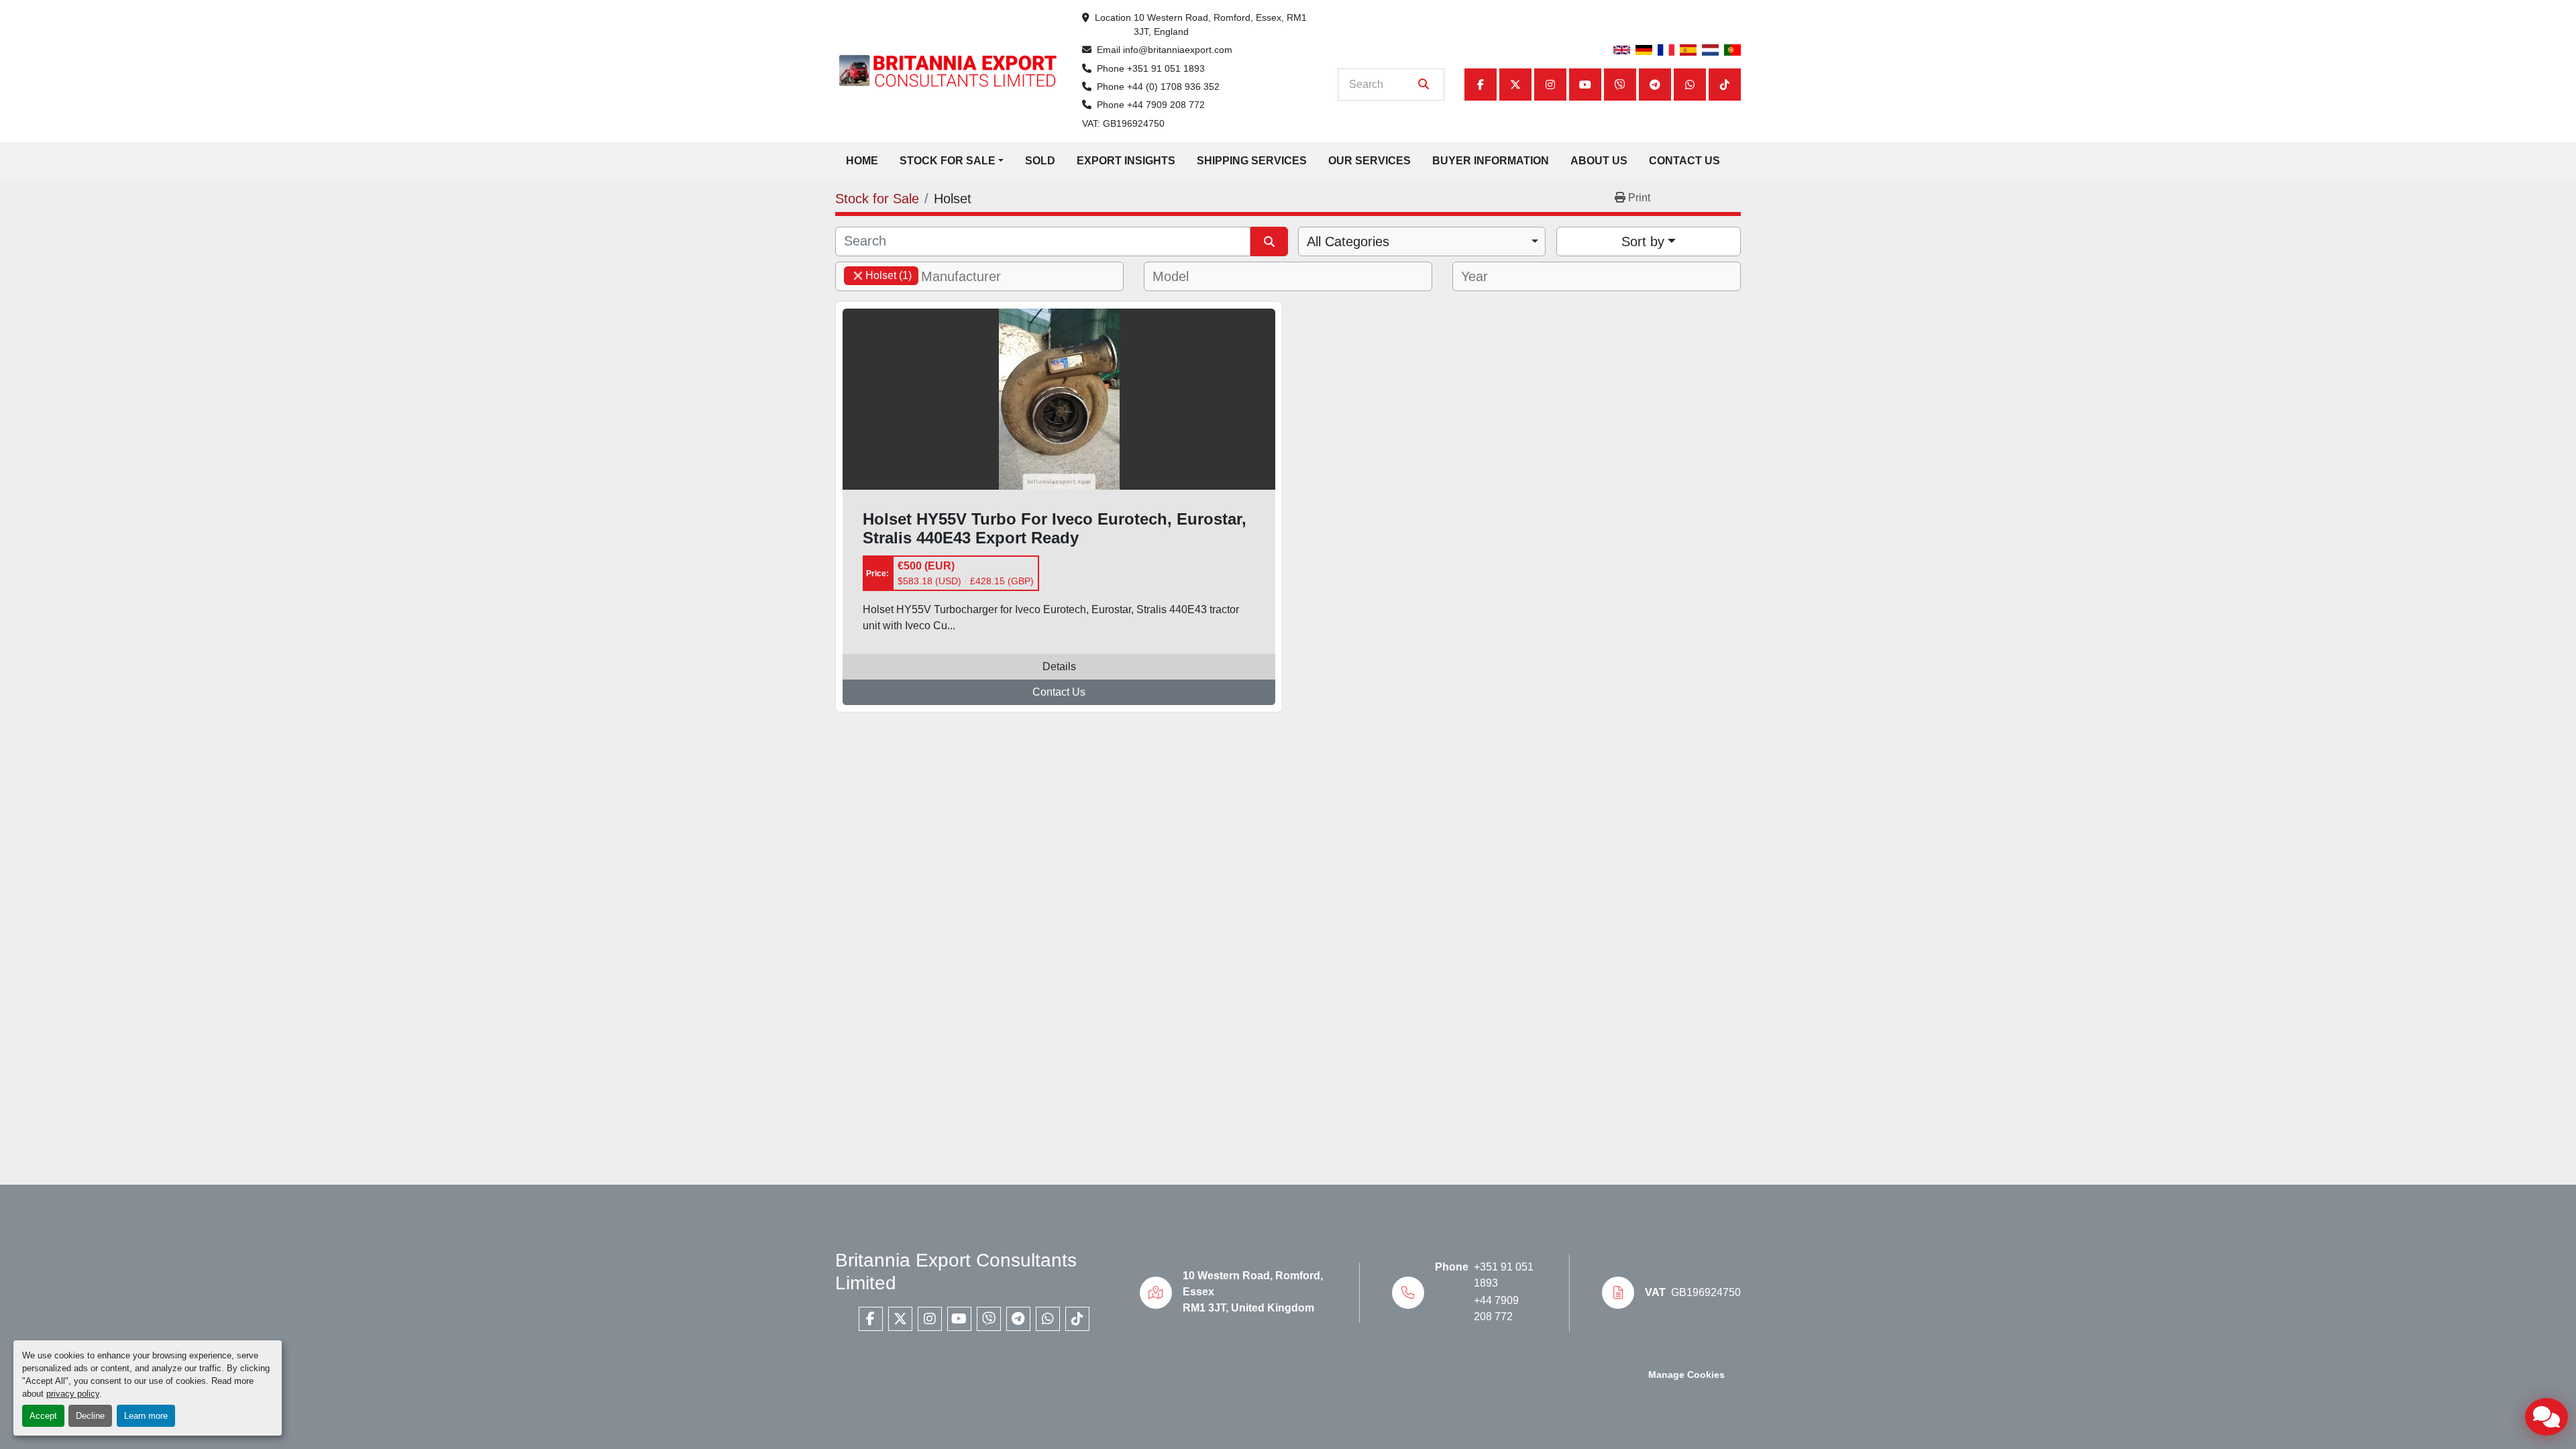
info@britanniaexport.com (1178, 50)
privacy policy (73, 1394)
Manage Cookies (1686, 1375)
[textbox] (969, 276)
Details (1059, 666)
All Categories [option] (1348, 241)
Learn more (146, 1416)
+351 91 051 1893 (1166, 68)
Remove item (858, 276)
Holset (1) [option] (878, 275)
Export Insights (1126, 161)
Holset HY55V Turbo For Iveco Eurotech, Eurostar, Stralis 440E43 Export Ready (1055, 529)
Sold (1040, 161)
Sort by (1643, 241)
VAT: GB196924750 (1123, 123)
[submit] (1424, 85)
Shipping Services (1252, 161)
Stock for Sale (948, 161)
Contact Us (1684, 161)
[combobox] (1422, 241)
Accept (43, 1416)
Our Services (1370, 161)
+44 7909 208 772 (1166, 105)
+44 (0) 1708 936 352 (1173, 87)
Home (862, 161)
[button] (952, 161)
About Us (1599, 161)
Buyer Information (1491, 161)
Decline (90, 1416)
